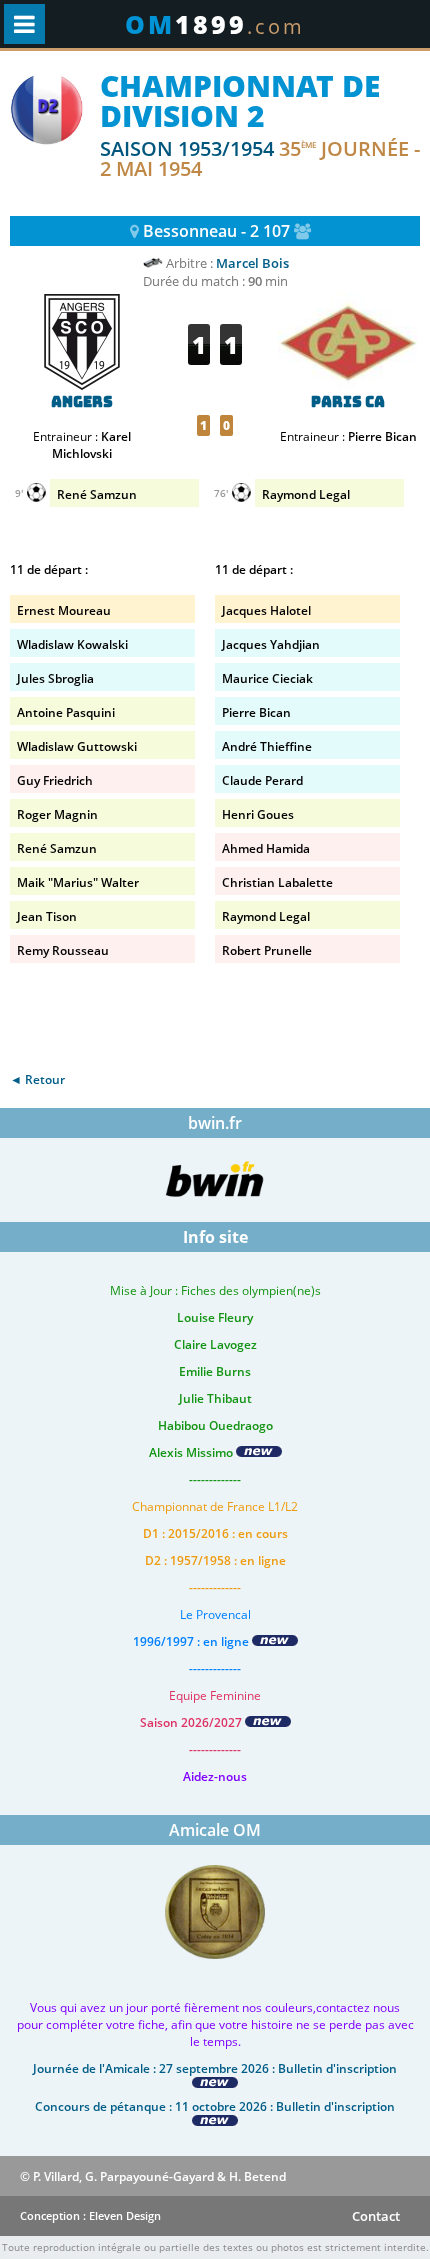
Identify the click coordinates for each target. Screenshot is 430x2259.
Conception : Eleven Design (90, 2215)
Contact (376, 2216)
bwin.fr (215, 1123)
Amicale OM (215, 1830)
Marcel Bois (252, 263)
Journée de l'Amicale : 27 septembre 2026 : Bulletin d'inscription (215, 2068)
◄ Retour (37, 1079)
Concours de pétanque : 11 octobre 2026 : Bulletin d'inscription (215, 2106)
